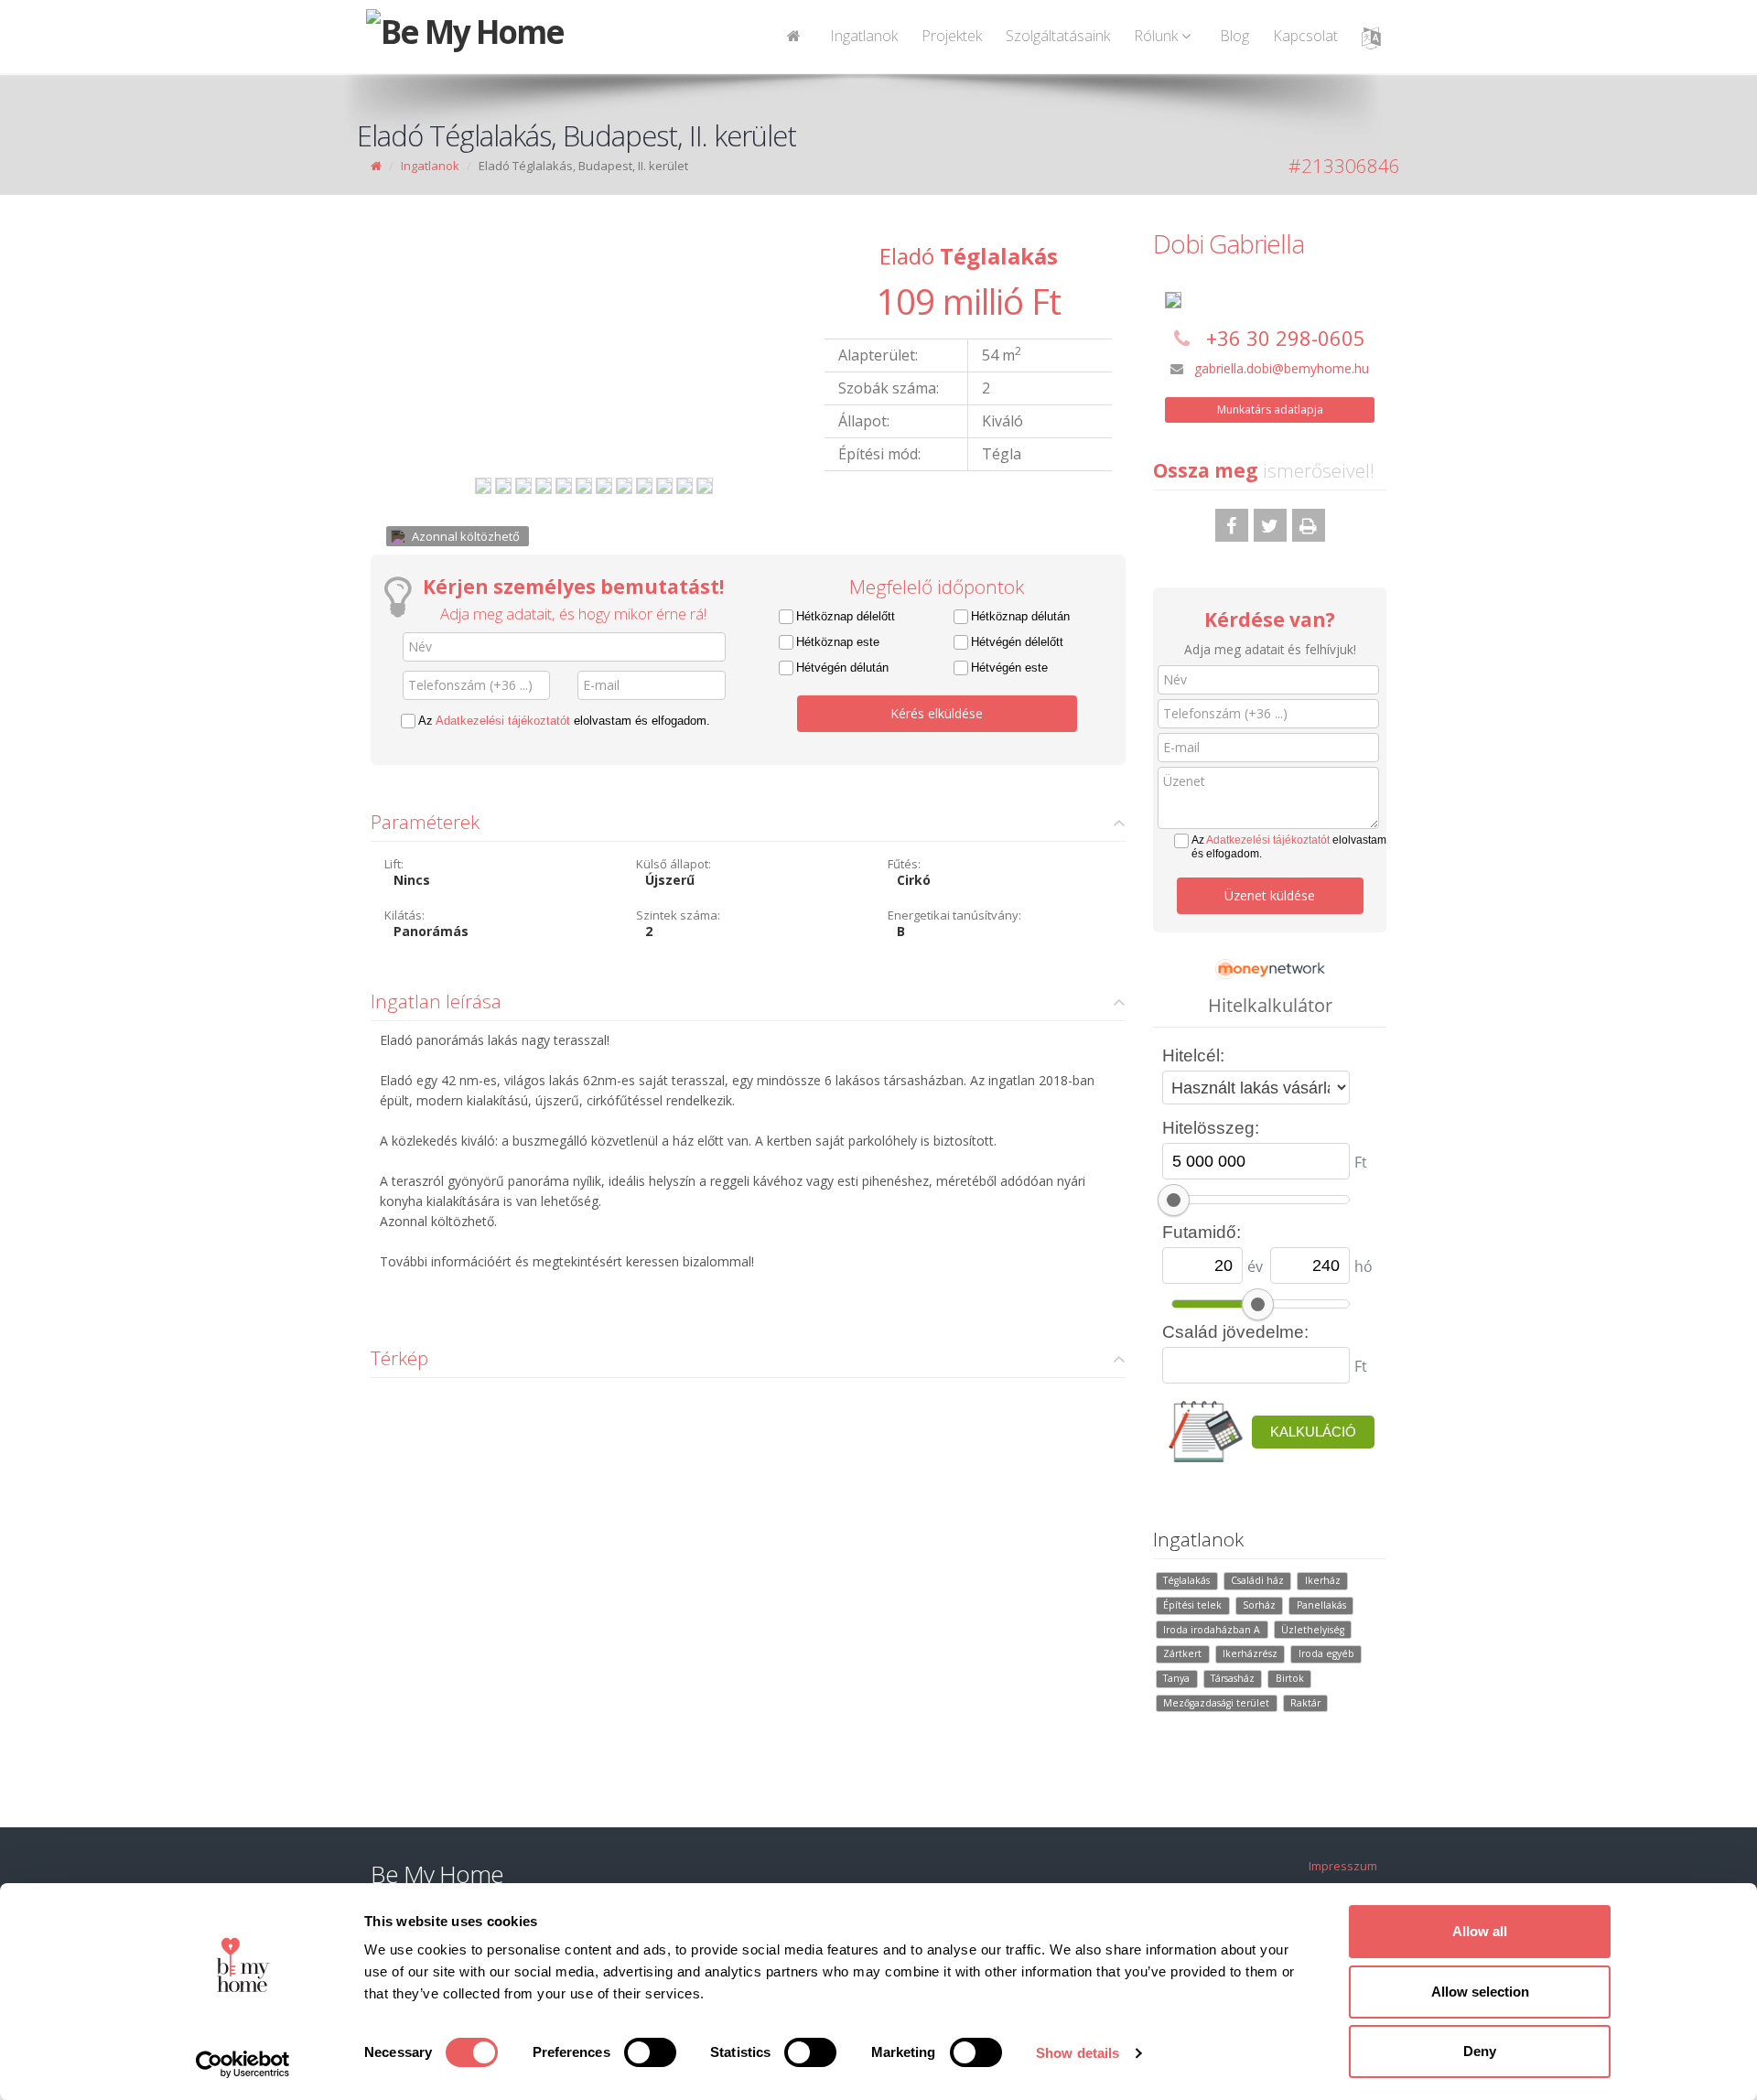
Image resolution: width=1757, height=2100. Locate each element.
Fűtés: (904, 864)
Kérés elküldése (937, 713)
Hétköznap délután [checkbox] (1020, 616)
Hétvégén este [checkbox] (1009, 668)
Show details (1078, 2053)
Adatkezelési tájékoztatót (503, 721)
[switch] (650, 2052)
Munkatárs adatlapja (1270, 409)
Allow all (1480, 1931)
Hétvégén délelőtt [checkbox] (1017, 642)
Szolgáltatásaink (1058, 36)
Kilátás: (404, 915)
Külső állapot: (674, 864)
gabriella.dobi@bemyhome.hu (1282, 368)
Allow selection (1480, 1992)
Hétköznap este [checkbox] (838, 642)
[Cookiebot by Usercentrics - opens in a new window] (243, 2064)
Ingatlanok (864, 36)
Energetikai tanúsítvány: (954, 915)
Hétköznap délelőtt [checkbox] (846, 616)
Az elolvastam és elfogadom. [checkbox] (564, 721)
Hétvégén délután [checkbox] (842, 668)
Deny (1480, 2051)
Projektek (952, 36)
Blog (1234, 36)
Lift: (394, 864)
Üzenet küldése (1270, 895)
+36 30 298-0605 (1286, 338)
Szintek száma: (678, 915)
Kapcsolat (1305, 36)
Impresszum (1343, 1866)
